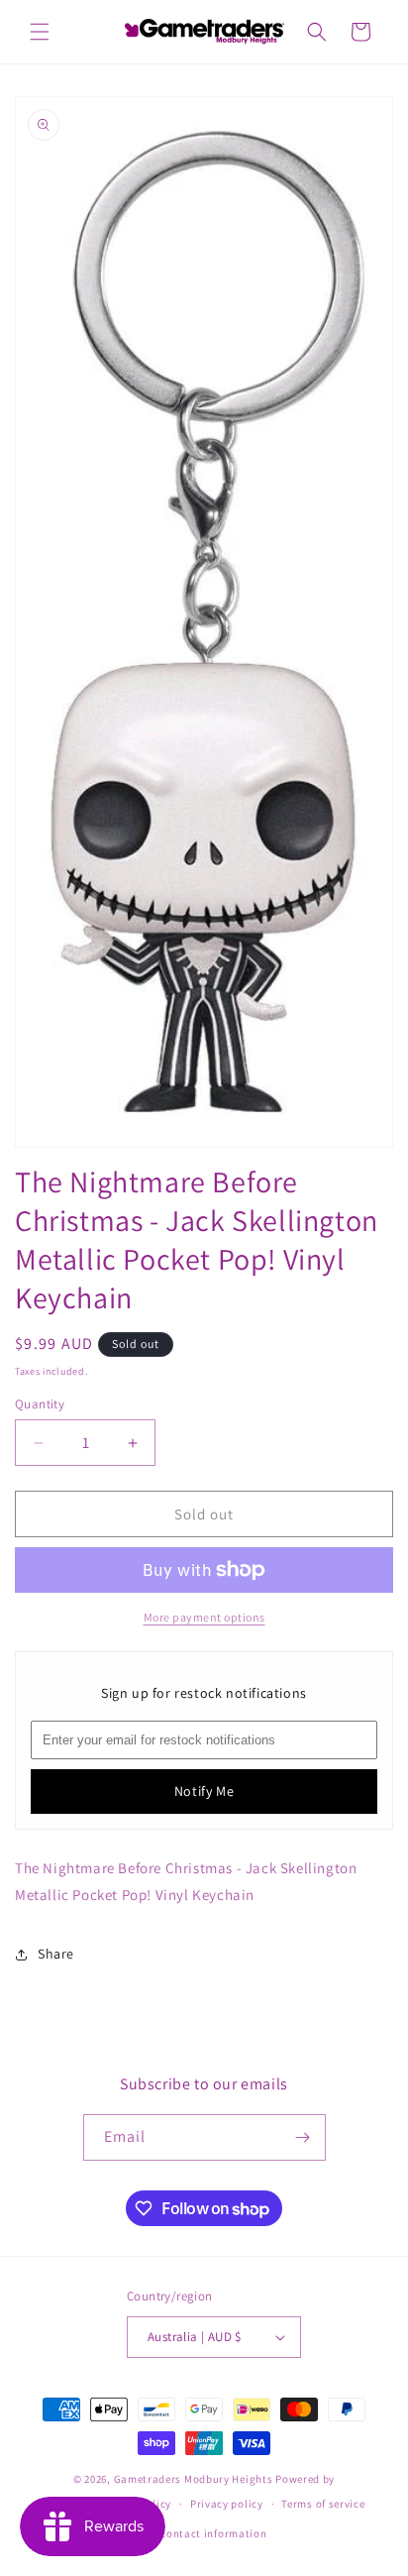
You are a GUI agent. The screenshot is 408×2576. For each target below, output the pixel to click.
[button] (40, 32)
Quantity (40, 1404)
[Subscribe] (303, 2137)
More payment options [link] (204, 1617)
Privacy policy (227, 2504)
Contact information (213, 2533)
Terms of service (323, 2504)
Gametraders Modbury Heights (194, 2479)
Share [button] (56, 1954)
